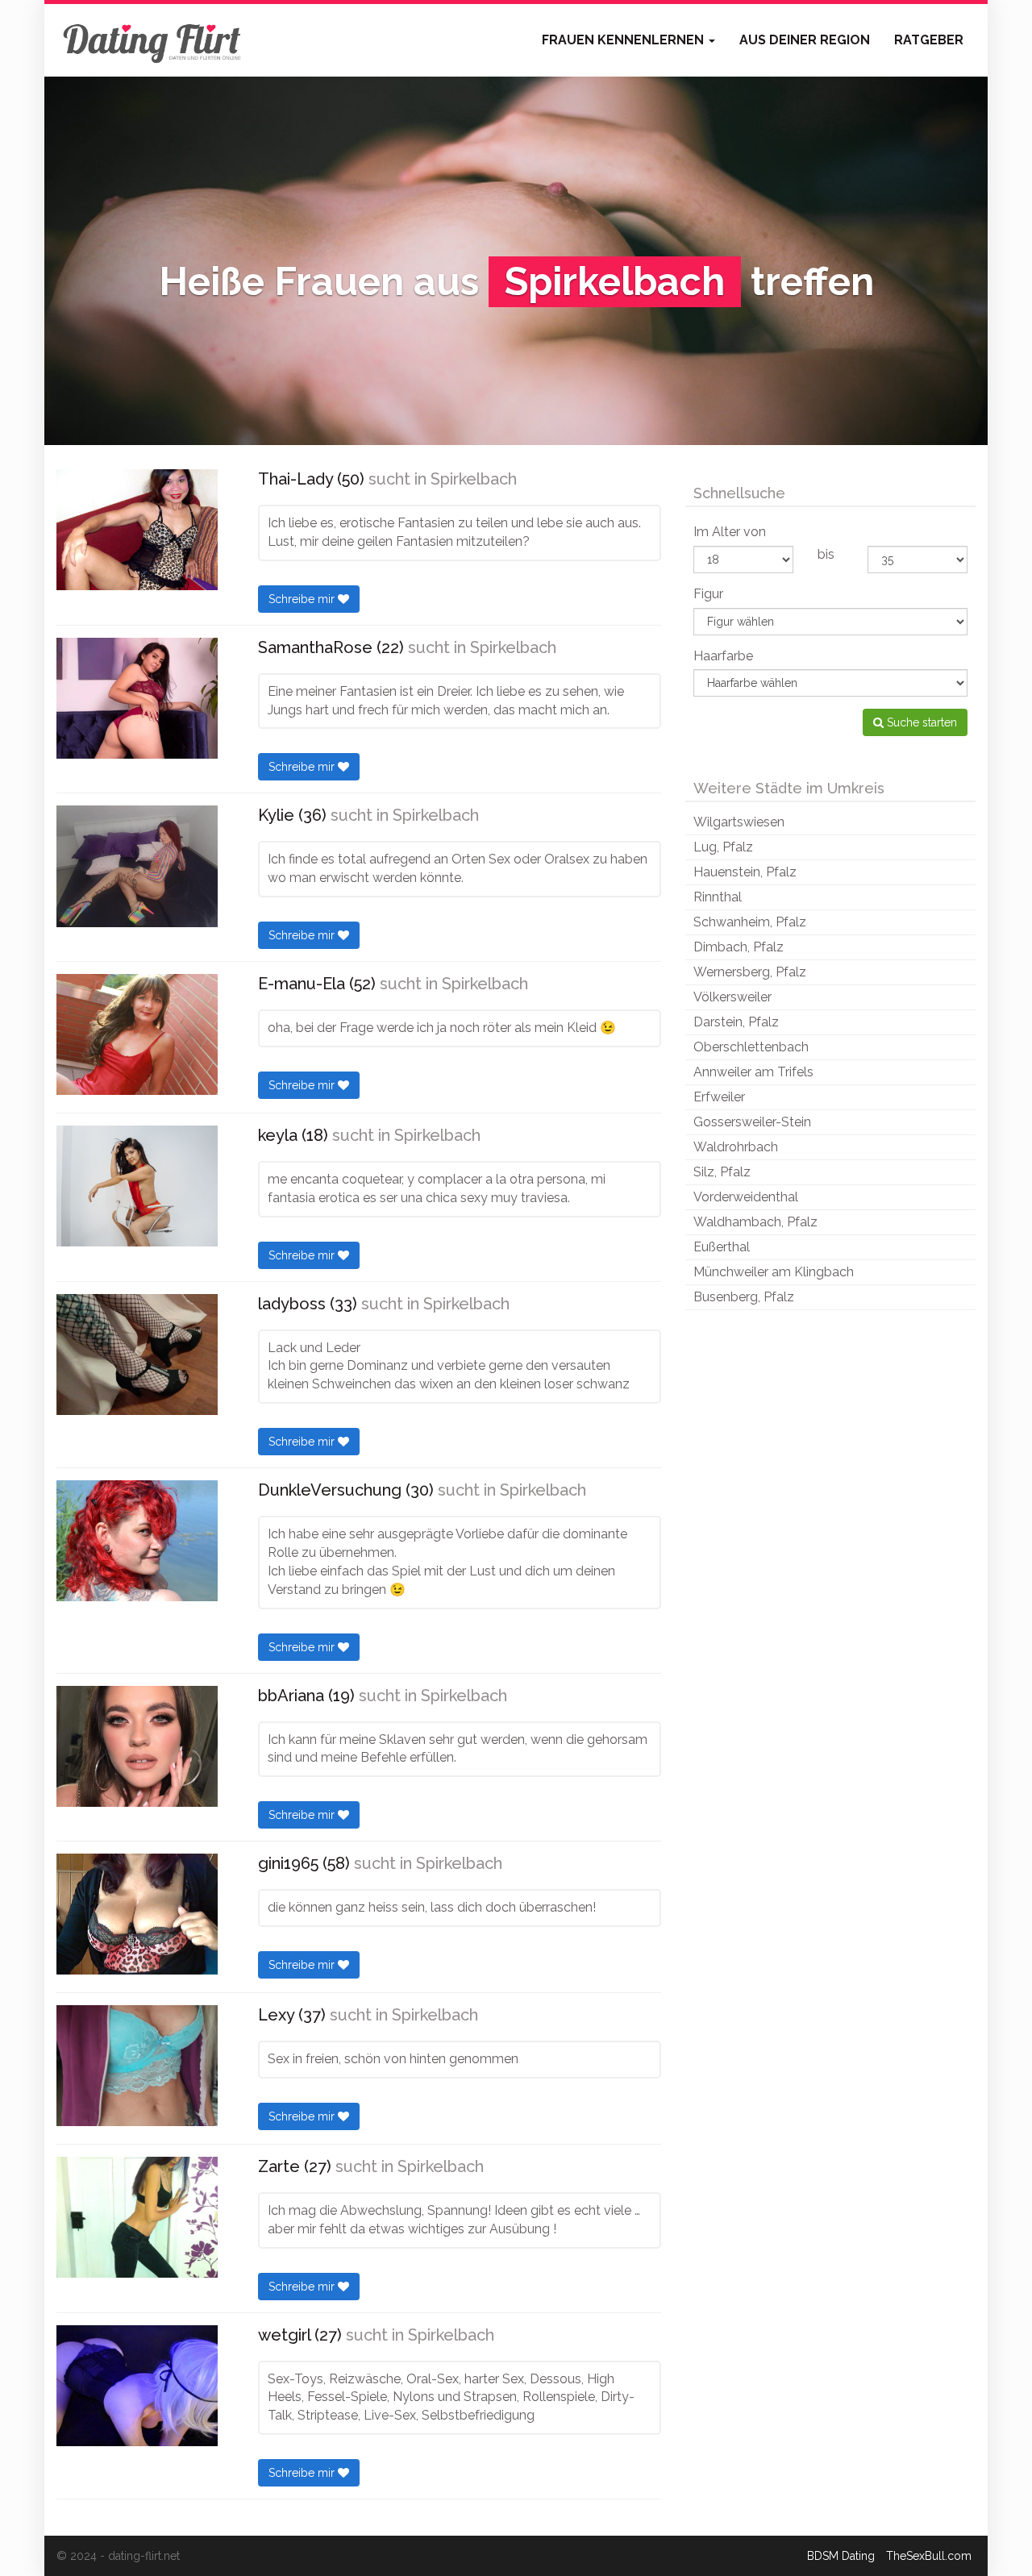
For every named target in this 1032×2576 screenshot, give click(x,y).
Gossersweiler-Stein (752, 1122)
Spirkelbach (474, 479)
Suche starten (920, 722)
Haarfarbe (723, 656)
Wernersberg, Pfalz (750, 972)
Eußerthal (722, 1247)
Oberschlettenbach (751, 1047)
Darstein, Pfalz (736, 1022)
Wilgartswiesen (739, 822)
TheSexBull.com (929, 2556)
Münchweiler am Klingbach (774, 1272)
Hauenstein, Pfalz (745, 872)
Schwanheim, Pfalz (750, 922)
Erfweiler (719, 1097)
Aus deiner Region (805, 40)
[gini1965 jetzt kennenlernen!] (137, 1914)
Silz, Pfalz (722, 1172)
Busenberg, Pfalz (744, 1297)
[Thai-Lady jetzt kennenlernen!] (137, 530)
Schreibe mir (303, 599)
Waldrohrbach (736, 1147)
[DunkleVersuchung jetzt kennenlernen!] (137, 1541)
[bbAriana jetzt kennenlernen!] (137, 1746)
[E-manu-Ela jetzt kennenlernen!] (137, 1034)
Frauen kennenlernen (624, 40)
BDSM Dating (841, 2556)
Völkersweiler (732, 997)
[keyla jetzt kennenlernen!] (137, 1186)
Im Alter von (730, 532)
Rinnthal (718, 897)
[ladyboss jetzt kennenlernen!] (137, 1355)
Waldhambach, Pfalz (755, 1222)
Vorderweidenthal (746, 1197)
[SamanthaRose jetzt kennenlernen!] (137, 698)
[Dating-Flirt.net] (153, 40)
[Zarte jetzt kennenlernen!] (137, 2217)
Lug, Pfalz (723, 847)
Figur (708, 594)
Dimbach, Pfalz (739, 947)
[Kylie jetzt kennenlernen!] (137, 866)
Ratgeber (929, 40)
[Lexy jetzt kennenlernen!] (137, 2066)
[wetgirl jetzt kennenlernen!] (137, 2386)
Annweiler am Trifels (753, 1072)
